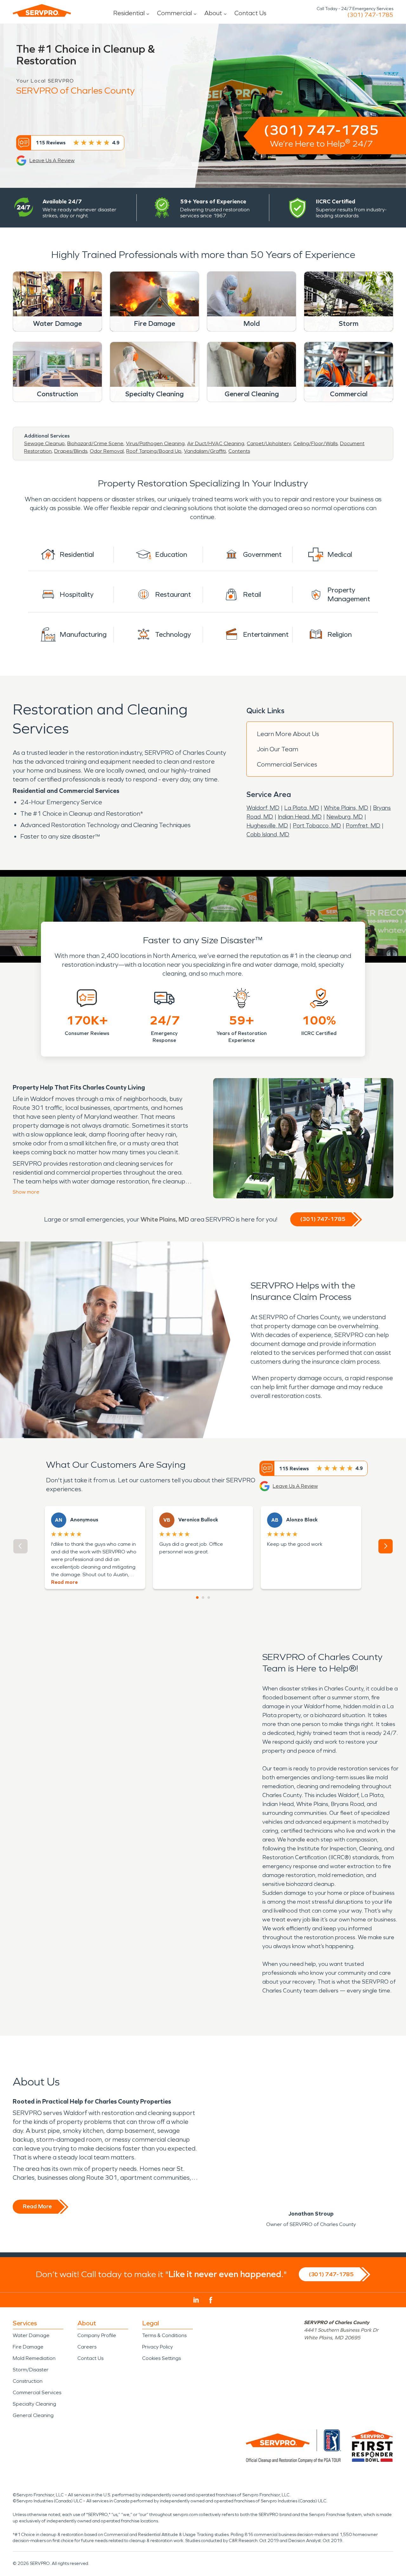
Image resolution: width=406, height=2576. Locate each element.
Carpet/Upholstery (269, 443)
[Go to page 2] (203, 1598)
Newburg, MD (345, 817)
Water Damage (31, 2335)
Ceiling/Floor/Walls (315, 443)
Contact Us (250, 13)
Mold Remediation (34, 2358)
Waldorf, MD (263, 808)
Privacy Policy (157, 2347)
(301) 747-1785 (370, 15)
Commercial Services (287, 764)
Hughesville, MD (267, 826)
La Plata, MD (302, 808)
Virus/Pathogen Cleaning (155, 443)
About (213, 13)
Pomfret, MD (363, 826)
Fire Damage (28, 2347)
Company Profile (97, 2335)
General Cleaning (33, 2415)
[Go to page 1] (197, 1598)
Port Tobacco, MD (317, 826)
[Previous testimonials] (20, 1546)
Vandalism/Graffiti (205, 451)
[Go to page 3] (209, 1598)
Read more (64, 1582)
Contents (239, 451)
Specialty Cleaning (34, 2404)
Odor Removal (107, 451)
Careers (87, 2347)
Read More (37, 2206)
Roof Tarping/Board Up (154, 451)
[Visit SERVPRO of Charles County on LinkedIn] (196, 2300)
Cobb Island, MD (268, 834)
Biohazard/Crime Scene (95, 443)
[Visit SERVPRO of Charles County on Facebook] (211, 2300)
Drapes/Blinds (71, 451)
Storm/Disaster (31, 2370)
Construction (28, 2381)
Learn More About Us (288, 734)
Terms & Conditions (164, 2335)
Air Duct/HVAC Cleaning (216, 443)
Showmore (26, 1192)
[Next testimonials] (386, 1546)
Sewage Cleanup (44, 443)
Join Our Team (278, 749)
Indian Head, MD (300, 817)
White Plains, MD (346, 808)
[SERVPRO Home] (42, 10)
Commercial (174, 13)
